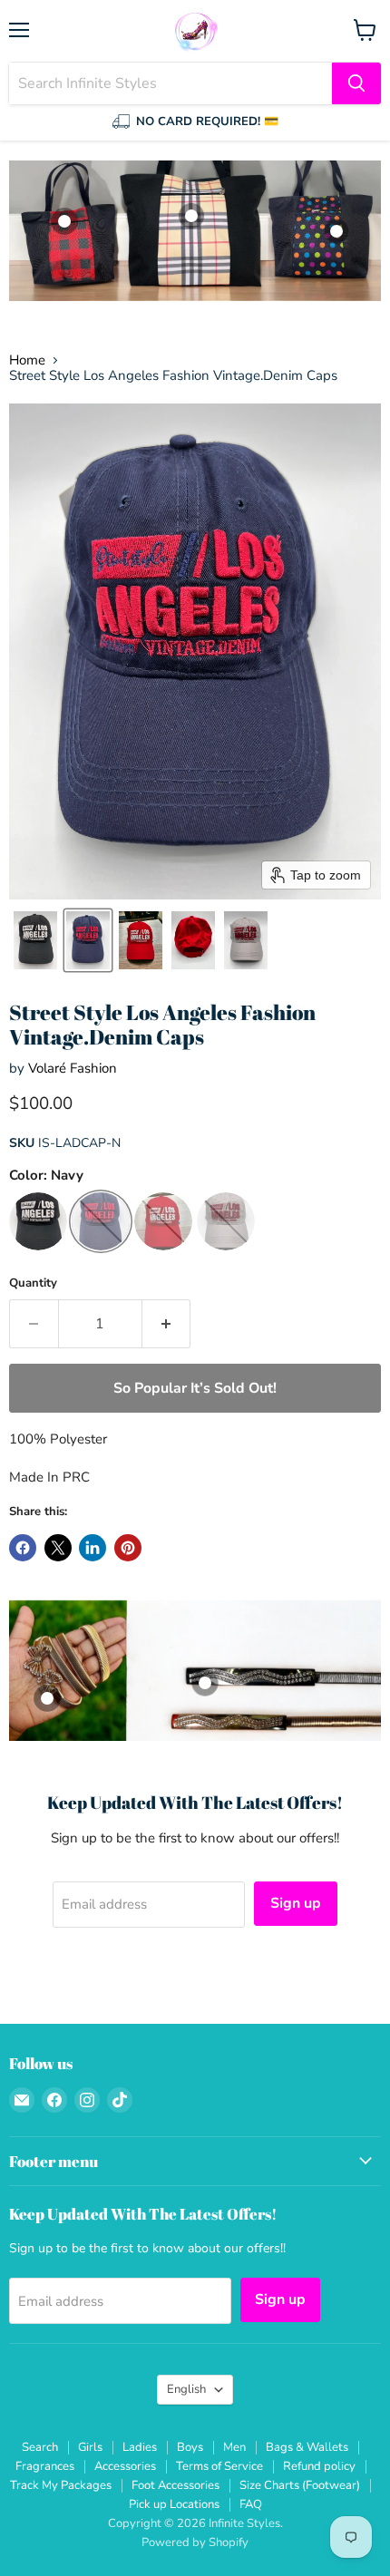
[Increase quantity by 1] (167, 1324)
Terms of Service (219, 2466)
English (186, 2389)
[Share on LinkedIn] (93, 1548)
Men (234, 2447)
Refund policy (319, 2466)
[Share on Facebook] (23, 1548)
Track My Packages (61, 2485)
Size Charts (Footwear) (300, 2485)
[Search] (356, 83)
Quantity (33, 1283)
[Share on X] (58, 1548)
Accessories (125, 2466)
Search (40, 2447)
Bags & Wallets (307, 2447)
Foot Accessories (175, 2485)
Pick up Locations (174, 2504)
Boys (190, 2447)
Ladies (140, 2447)
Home (27, 360)
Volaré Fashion (73, 1068)
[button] (35, 940)
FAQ (251, 2504)
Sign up (296, 1903)
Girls (90, 2447)
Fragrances (45, 2466)
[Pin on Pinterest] (128, 1548)
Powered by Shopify (195, 2542)
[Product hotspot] (336, 231)
